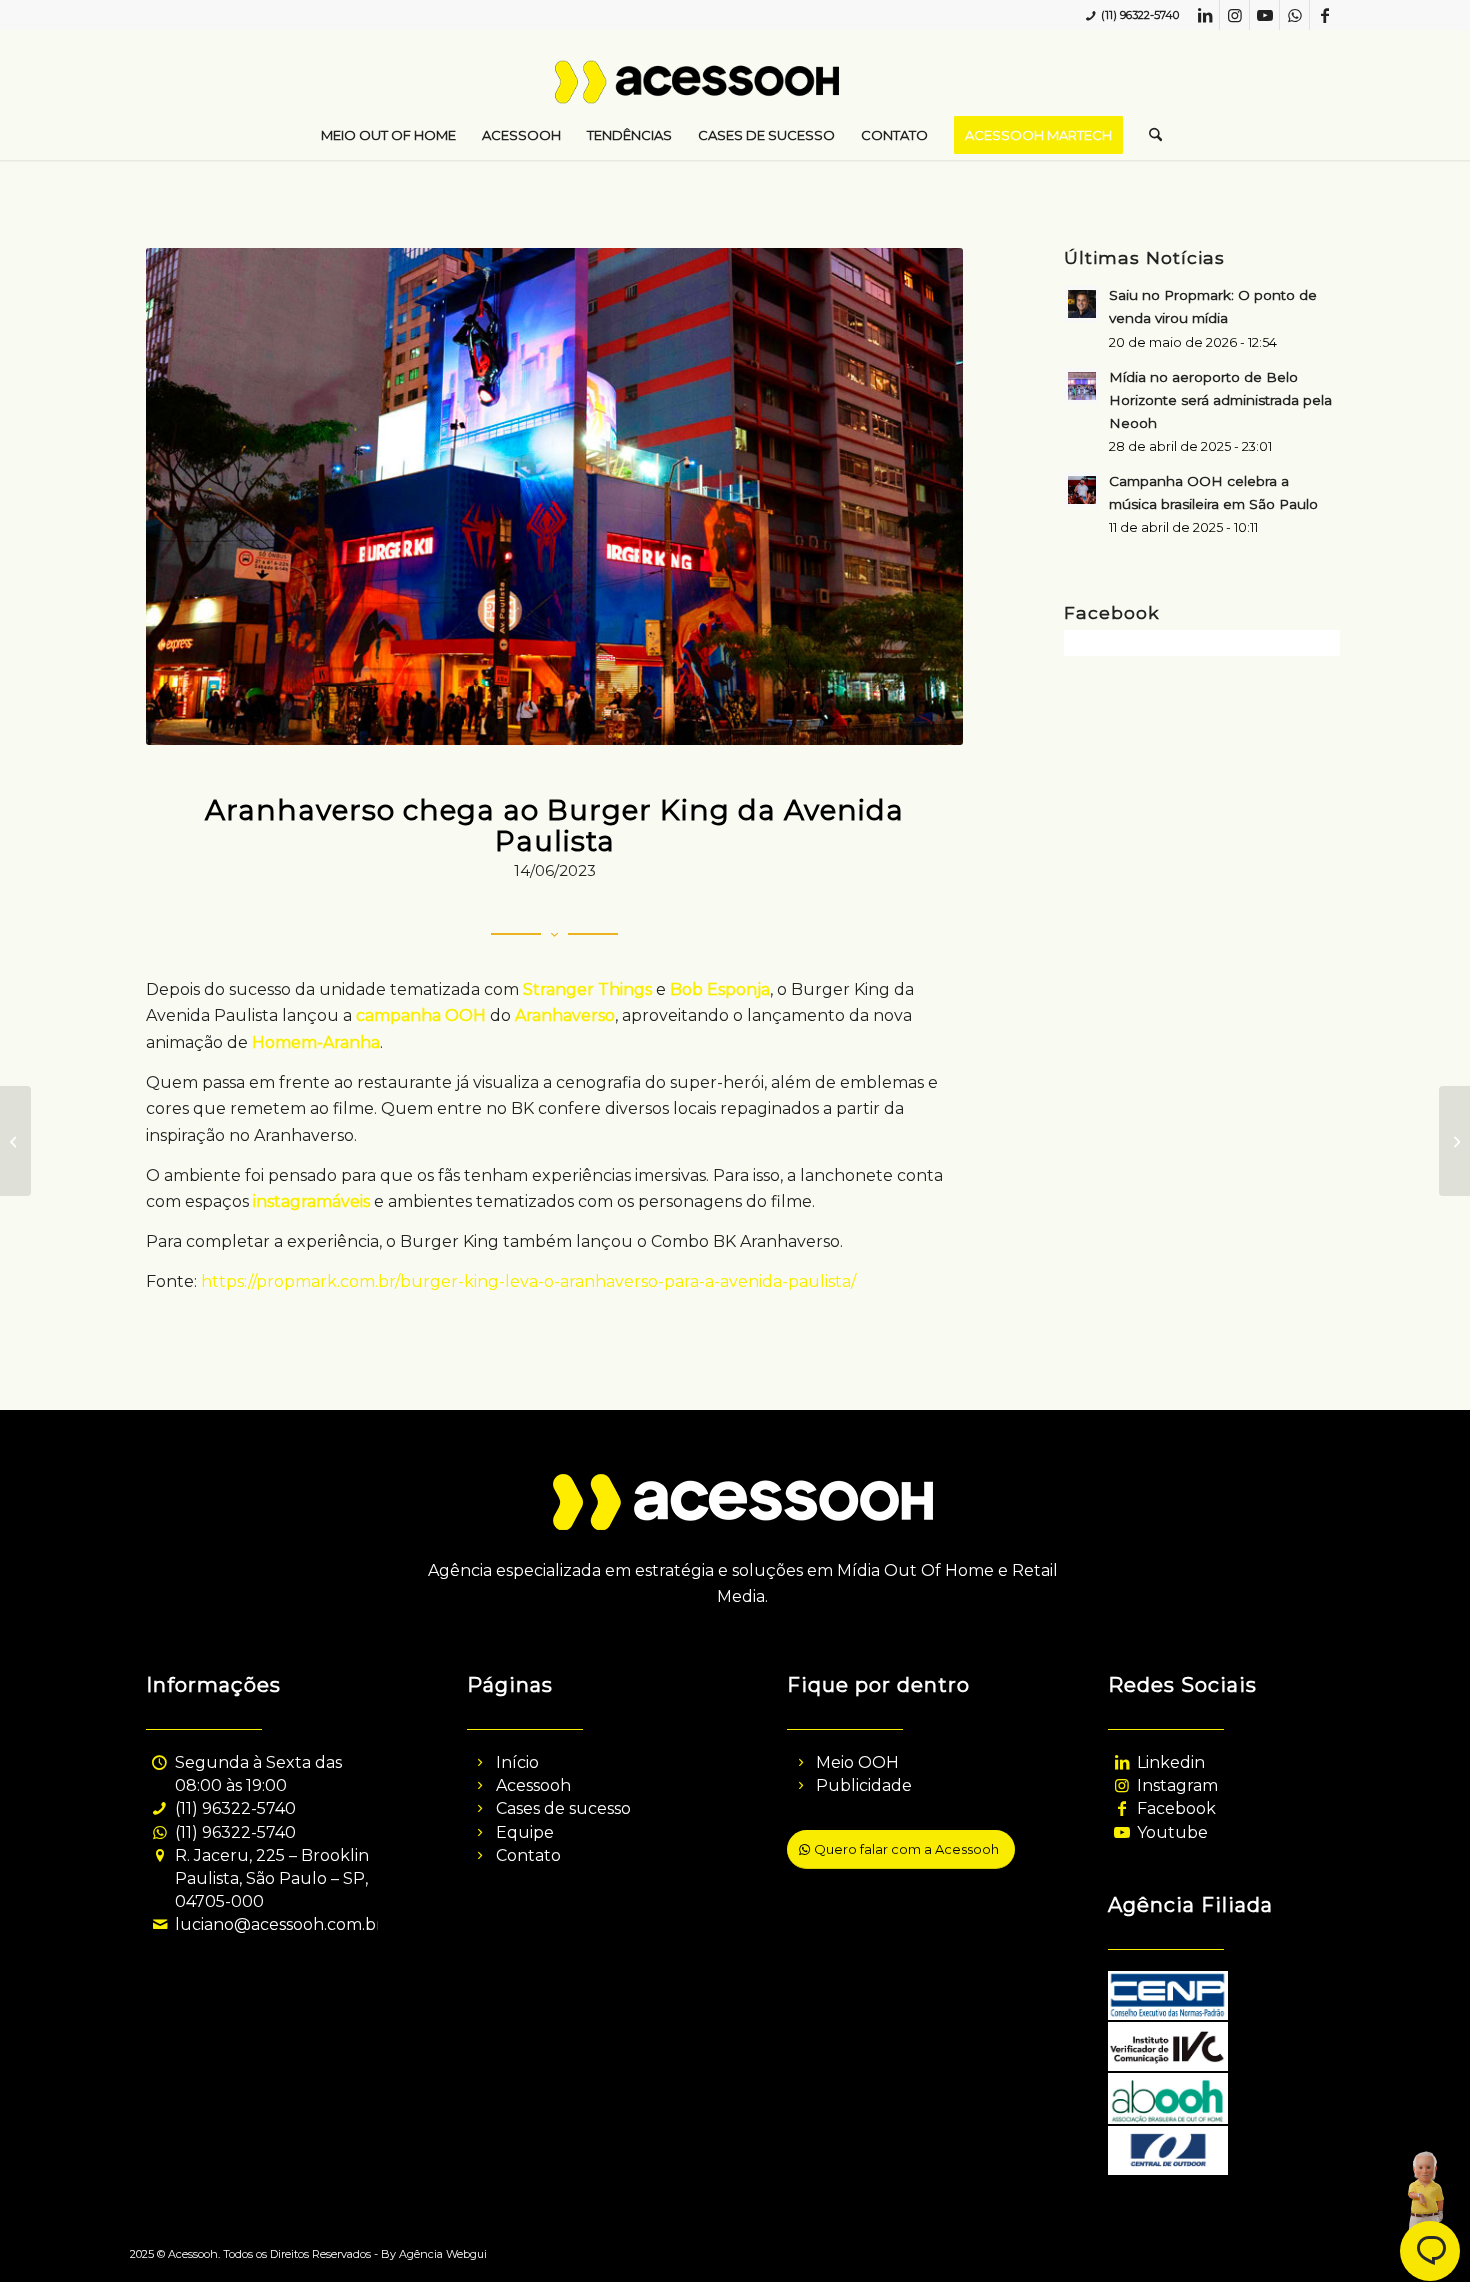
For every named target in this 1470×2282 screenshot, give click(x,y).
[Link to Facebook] (1325, 15)
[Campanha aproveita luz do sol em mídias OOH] (1454, 1141)
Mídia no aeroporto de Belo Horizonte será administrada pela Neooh (1220, 400)
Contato (528, 1855)
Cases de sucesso (563, 1808)
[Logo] (735, 90)
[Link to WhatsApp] (1294, 15)
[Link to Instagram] (1234, 15)
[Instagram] (1121, 1785)
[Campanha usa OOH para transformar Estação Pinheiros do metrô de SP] (15, 1141)
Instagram (1177, 1785)
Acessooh (533, 1785)
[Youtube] (1121, 1832)
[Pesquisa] (1149, 135)
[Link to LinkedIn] (1204, 15)
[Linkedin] (1121, 1762)
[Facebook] (1121, 1808)
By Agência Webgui (434, 2254)
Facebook (1176, 1808)
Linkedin (1171, 1762)
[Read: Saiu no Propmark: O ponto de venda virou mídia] (1082, 304)
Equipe (525, 1832)
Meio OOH (857, 1762)
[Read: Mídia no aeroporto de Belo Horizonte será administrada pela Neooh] (1082, 386)
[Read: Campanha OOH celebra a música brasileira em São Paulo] (1082, 490)
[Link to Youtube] (1264, 15)
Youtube (1172, 1832)
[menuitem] (388, 135)
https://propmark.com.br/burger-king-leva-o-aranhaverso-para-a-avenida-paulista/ (528, 1281)
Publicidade (864, 1785)
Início (517, 1762)
